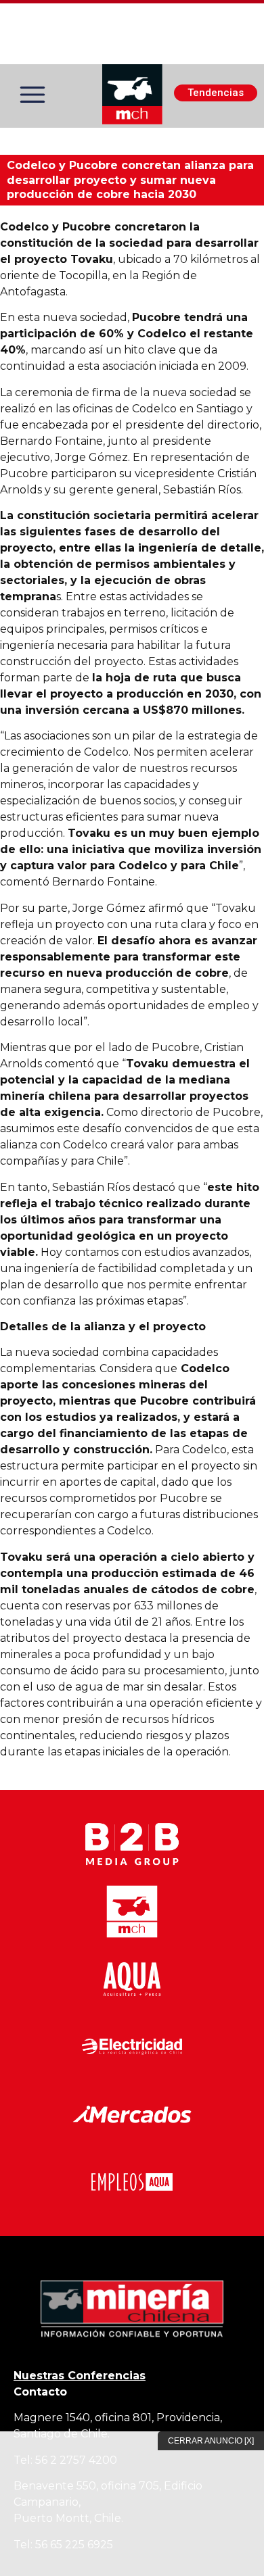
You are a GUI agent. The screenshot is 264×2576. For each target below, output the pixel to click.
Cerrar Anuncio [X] (211, 2441)
